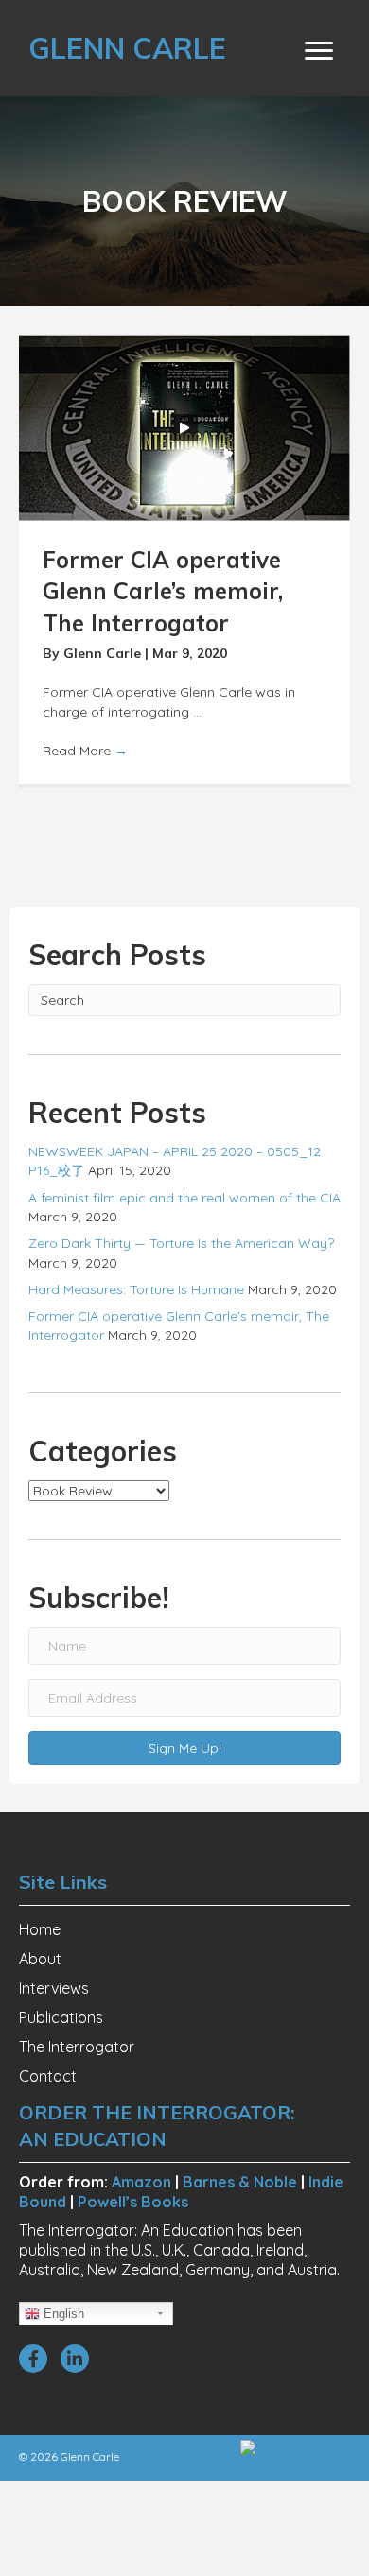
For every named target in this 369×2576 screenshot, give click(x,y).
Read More (85, 751)
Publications (61, 2017)
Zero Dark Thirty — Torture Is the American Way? (181, 1243)
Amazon (141, 2182)
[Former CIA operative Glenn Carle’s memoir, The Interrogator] (184, 428)
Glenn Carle (104, 653)
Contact (48, 2076)
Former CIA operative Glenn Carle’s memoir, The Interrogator (163, 591)
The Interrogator (77, 2047)
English (62, 2314)
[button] (184, 1748)
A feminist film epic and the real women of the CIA (184, 1198)
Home (40, 1929)
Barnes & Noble (240, 2182)
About (40, 1959)
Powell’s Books (133, 2202)
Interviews (54, 1988)
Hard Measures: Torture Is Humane (136, 1289)
